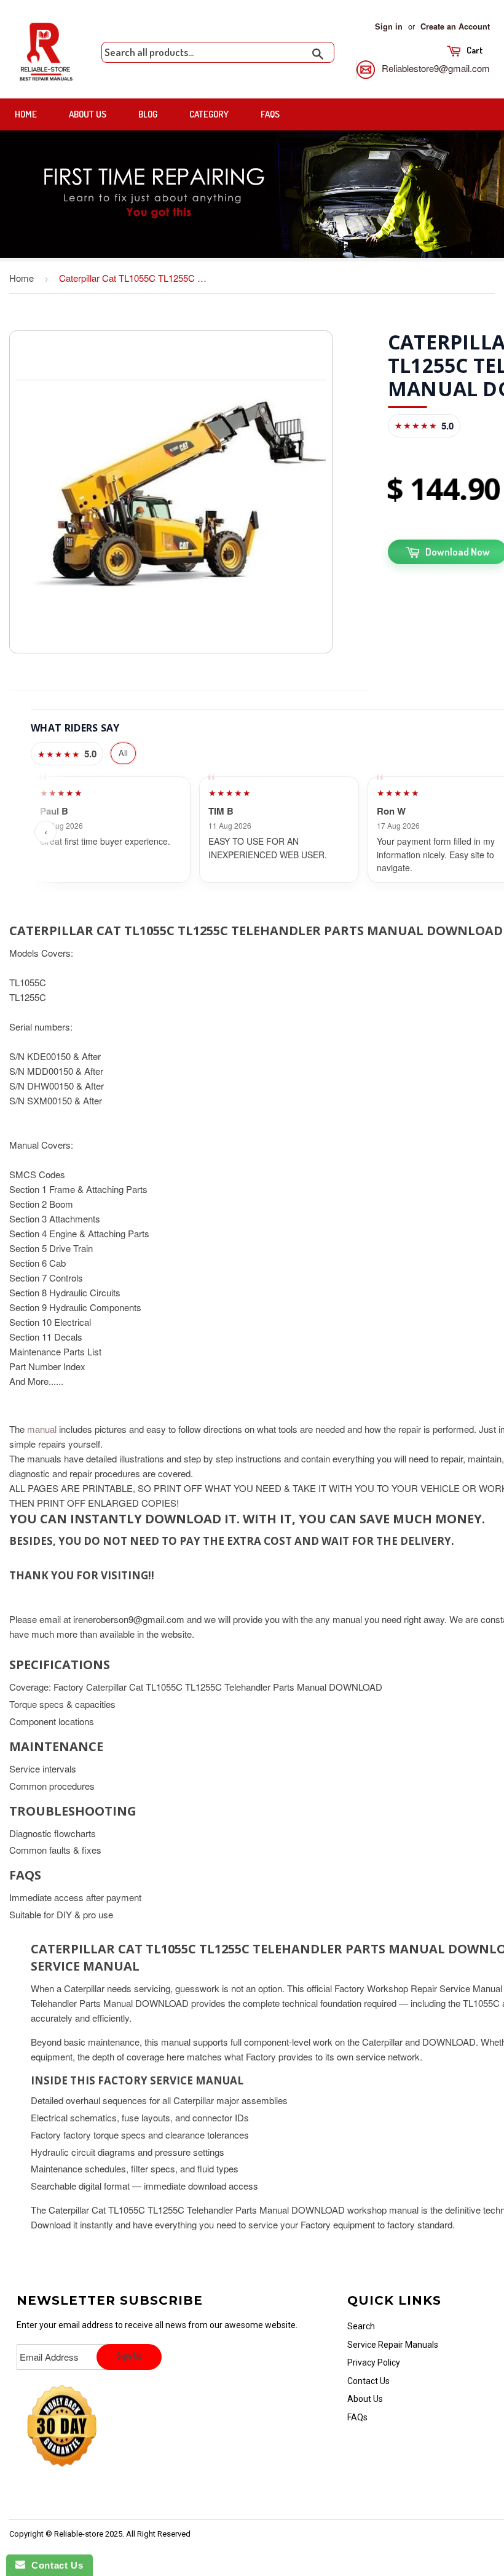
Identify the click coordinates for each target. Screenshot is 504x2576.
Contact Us (368, 2381)
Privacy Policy (374, 2363)
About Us (88, 114)
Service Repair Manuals (393, 2345)
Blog (148, 114)
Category (209, 114)
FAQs (270, 114)
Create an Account (455, 26)
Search (361, 2326)
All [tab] (123, 753)
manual (42, 1429)
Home (26, 114)
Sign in (389, 26)
